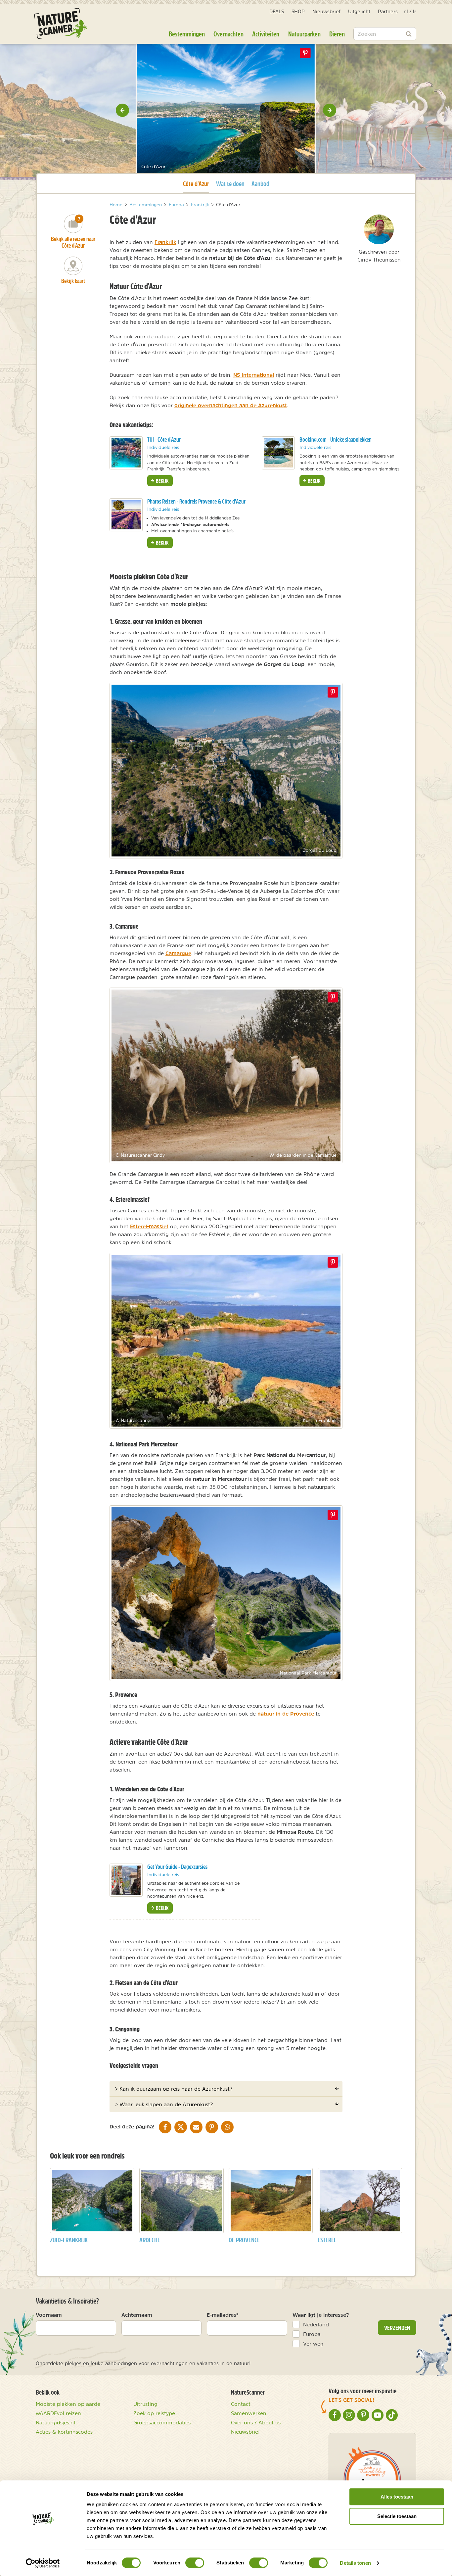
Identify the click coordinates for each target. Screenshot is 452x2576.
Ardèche (150, 2240)
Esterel (327, 2240)
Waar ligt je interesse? (321, 2315)
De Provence (244, 2240)
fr (414, 11)
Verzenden (397, 2328)
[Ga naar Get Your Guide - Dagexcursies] (126, 1880)
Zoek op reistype (154, 2413)
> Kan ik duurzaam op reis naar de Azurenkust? (174, 2089)
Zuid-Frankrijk (69, 2240)
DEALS (277, 11)
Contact (241, 2404)
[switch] (195, 2563)
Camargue (178, 953)
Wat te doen (230, 184)
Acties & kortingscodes (64, 2432)
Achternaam (137, 2315)
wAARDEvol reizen (58, 2413)
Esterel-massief (149, 1226)
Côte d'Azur (196, 183)
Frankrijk (165, 242)
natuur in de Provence (286, 1714)
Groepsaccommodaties (162, 2422)
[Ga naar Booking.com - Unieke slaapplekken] (278, 453)
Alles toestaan (397, 2497)
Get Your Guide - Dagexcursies (177, 1867)
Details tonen (355, 2563)
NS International (254, 375)
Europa (312, 2334)
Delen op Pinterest (305, 53)
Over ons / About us (256, 2422)
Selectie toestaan (397, 2516)
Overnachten (228, 34)
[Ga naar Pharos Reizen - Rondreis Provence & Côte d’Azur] (126, 515)
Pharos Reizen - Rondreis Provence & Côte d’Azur (196, 501)
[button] (122, 110)
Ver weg (313, 2344)
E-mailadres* (223, 2315)
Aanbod (260, 184)
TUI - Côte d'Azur (164, 439)
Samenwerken (249, 2413)
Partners (388, 11)
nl (406, 11)
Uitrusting (145, 2404)
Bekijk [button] (162, 481)
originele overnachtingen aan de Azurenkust (231, 405)
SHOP (298, 11)
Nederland (316, 2324)
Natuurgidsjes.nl (55, 2422)
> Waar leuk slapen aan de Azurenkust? (164, 2104)
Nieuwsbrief (326, 11)
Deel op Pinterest (333, 692)
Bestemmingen (187, 34)
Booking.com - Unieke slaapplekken (336, 439)
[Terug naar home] (61, 23)
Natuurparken (304, 34)
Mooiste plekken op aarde (68, 2404)
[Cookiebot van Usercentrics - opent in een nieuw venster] (43, 2563)
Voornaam (49, 2315)
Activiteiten (266, 34)
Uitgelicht (359, 11)
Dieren (337, 34)
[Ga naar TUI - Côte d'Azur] (126, 453)
